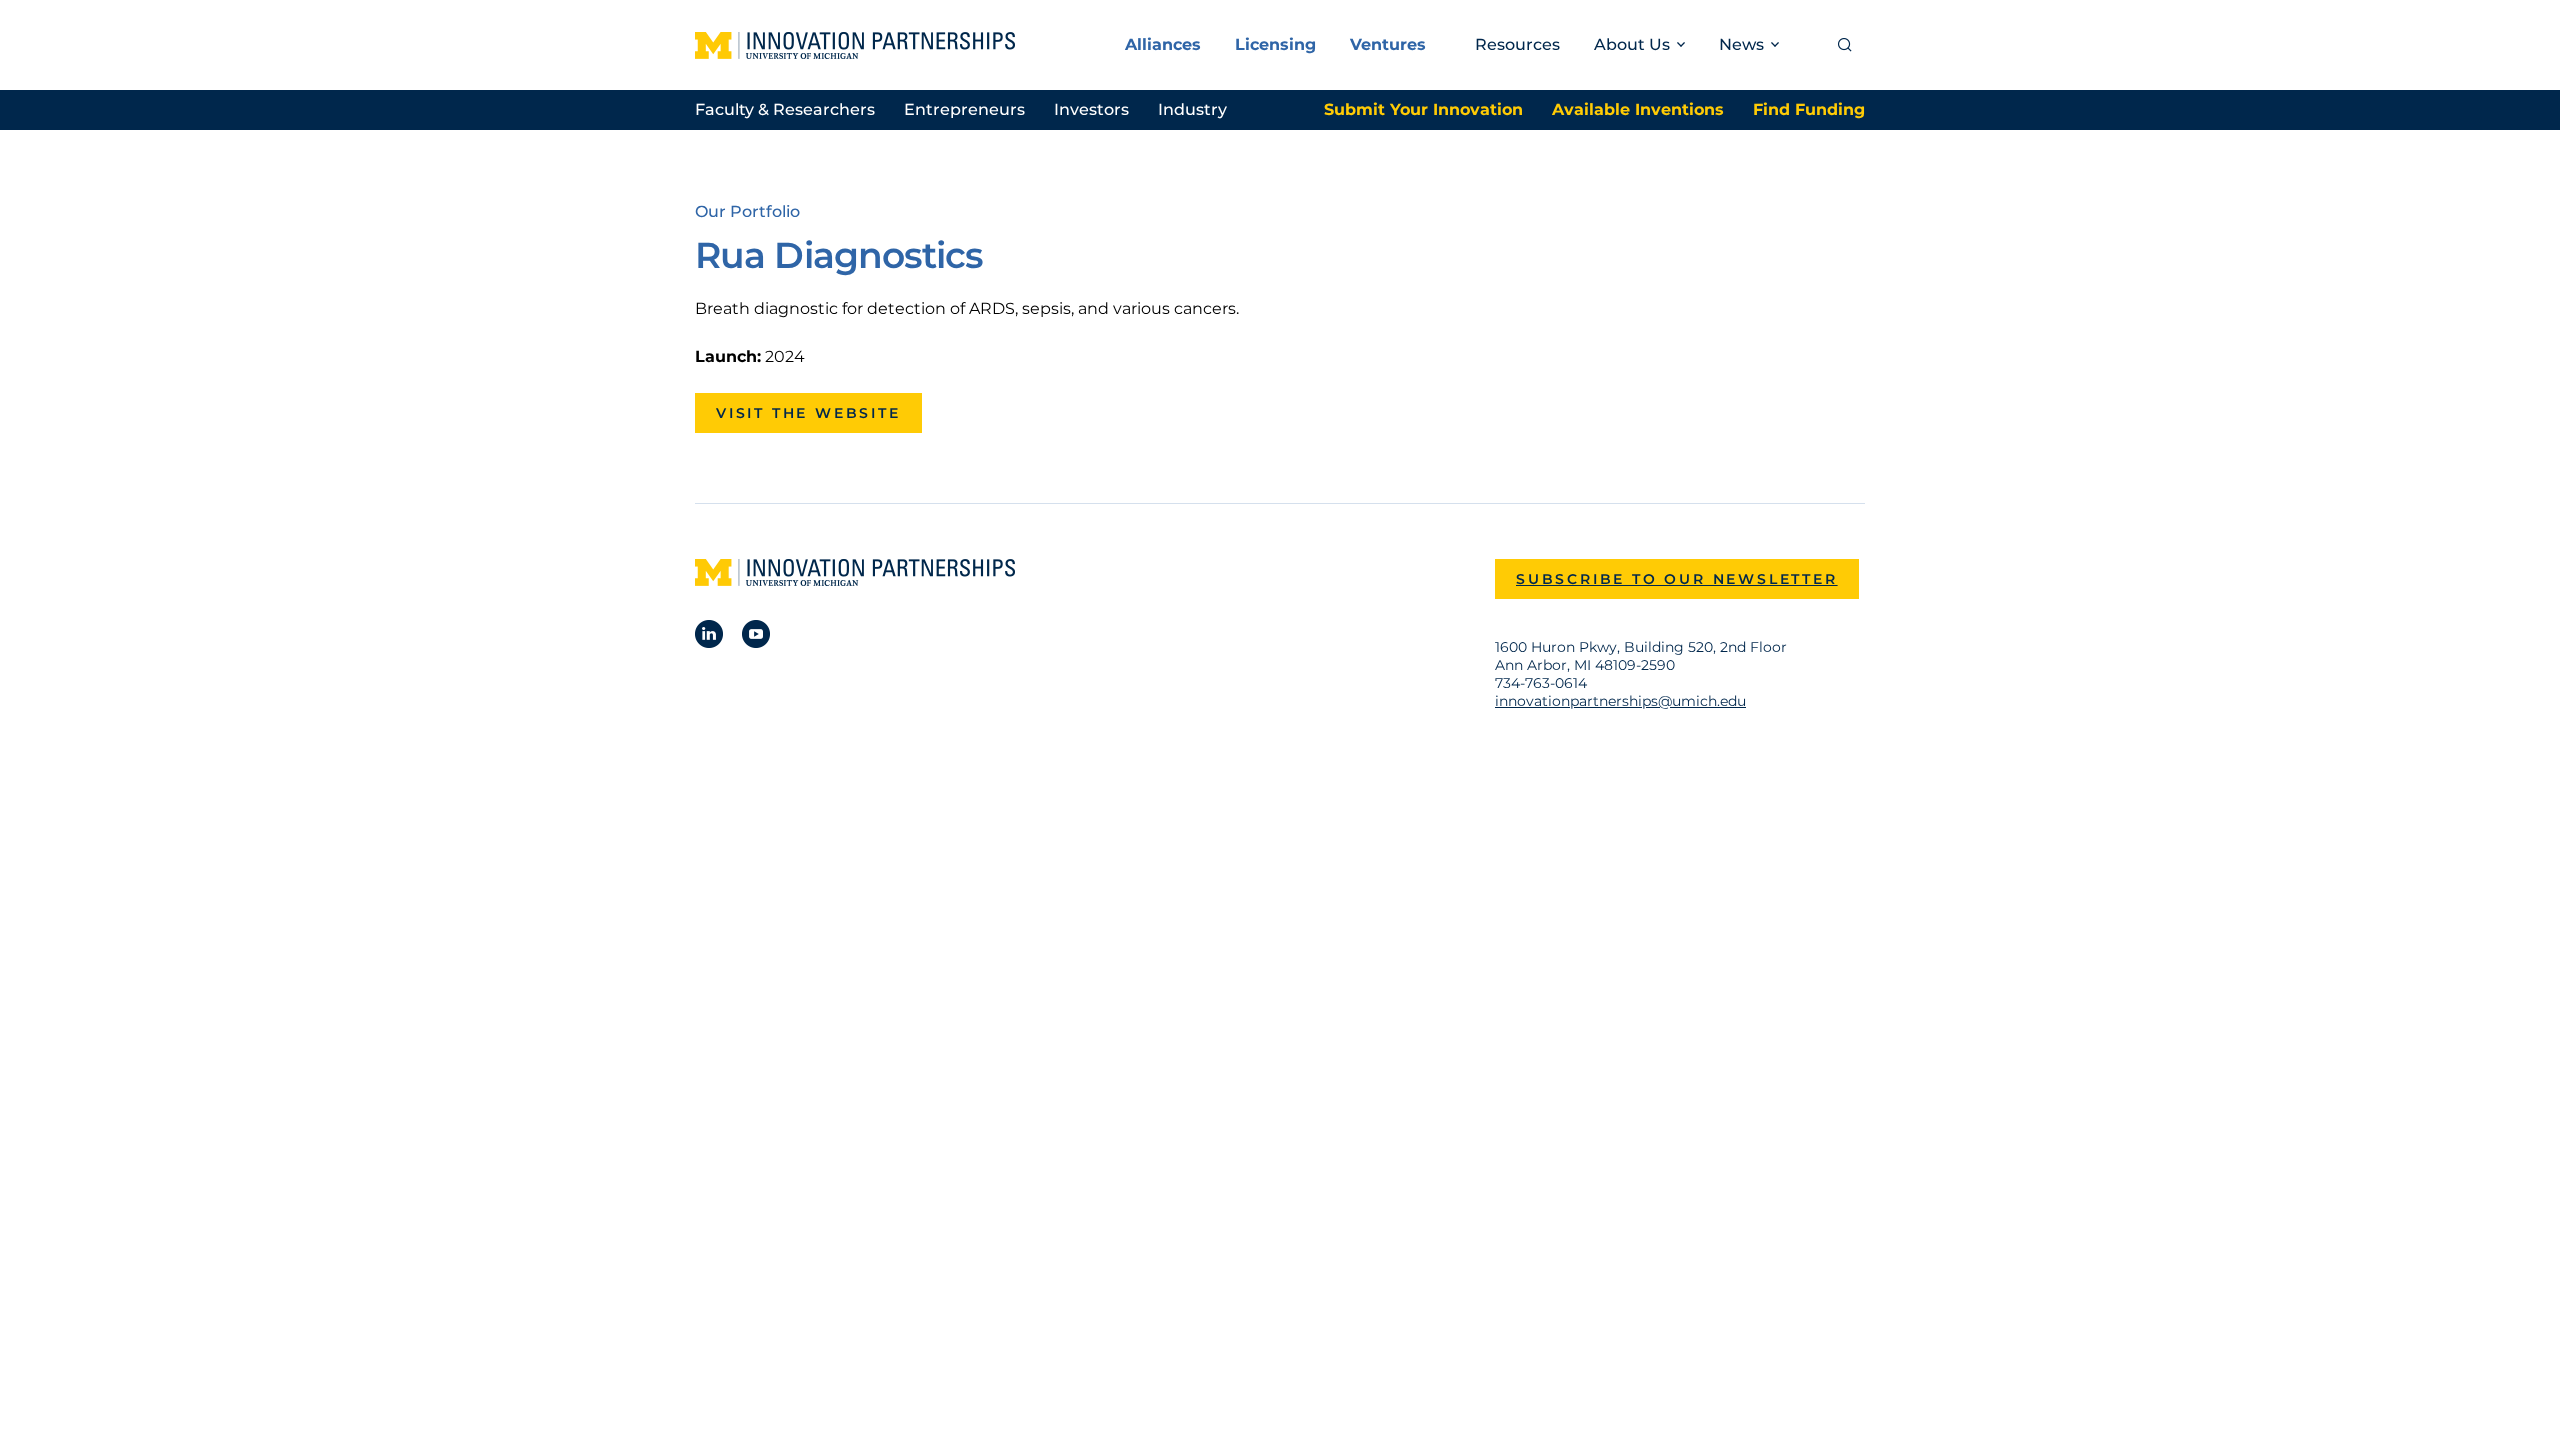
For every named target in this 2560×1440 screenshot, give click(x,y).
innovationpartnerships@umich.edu (1620, 701)
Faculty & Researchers (785, 109)
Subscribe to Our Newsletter (1677, 579)
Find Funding (1809, 109)
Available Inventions (1638, 109)
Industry (1192, 109)
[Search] (1845, 45)
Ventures (1388, 44)
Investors (1091, 109)
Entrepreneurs (964, 109)
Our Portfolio (747, 211)
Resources (1517, 44)
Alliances (1163, 44)
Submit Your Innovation (1423, 109)
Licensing (1275, 44)
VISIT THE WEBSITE (808, 413)
